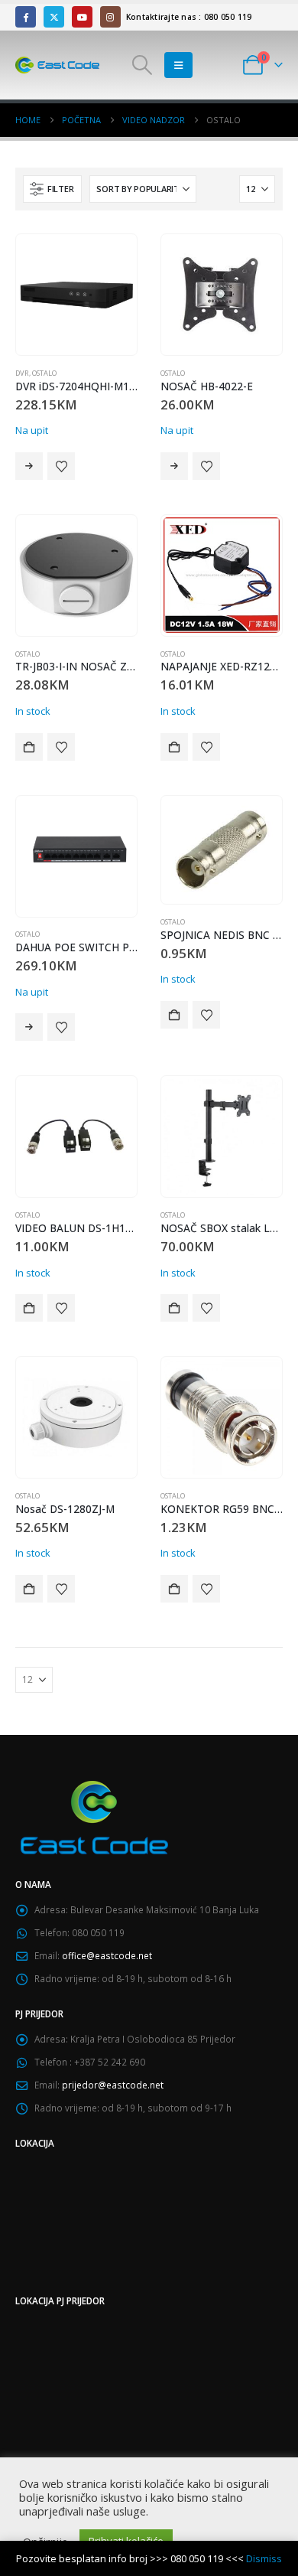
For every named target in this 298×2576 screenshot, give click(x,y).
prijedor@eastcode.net (113, 2085)
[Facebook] (26, 16)
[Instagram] (110, 16)
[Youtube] (82, 16)
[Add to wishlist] (61, 466)
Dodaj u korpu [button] (29, 747)
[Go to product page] (76, 294)
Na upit (29, 466)
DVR (22, 373)
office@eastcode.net (107, 1955)
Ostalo (44, 373)
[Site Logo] (57, 65)
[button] (143, 65)
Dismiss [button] (264, 2558)
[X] (54, 16)
